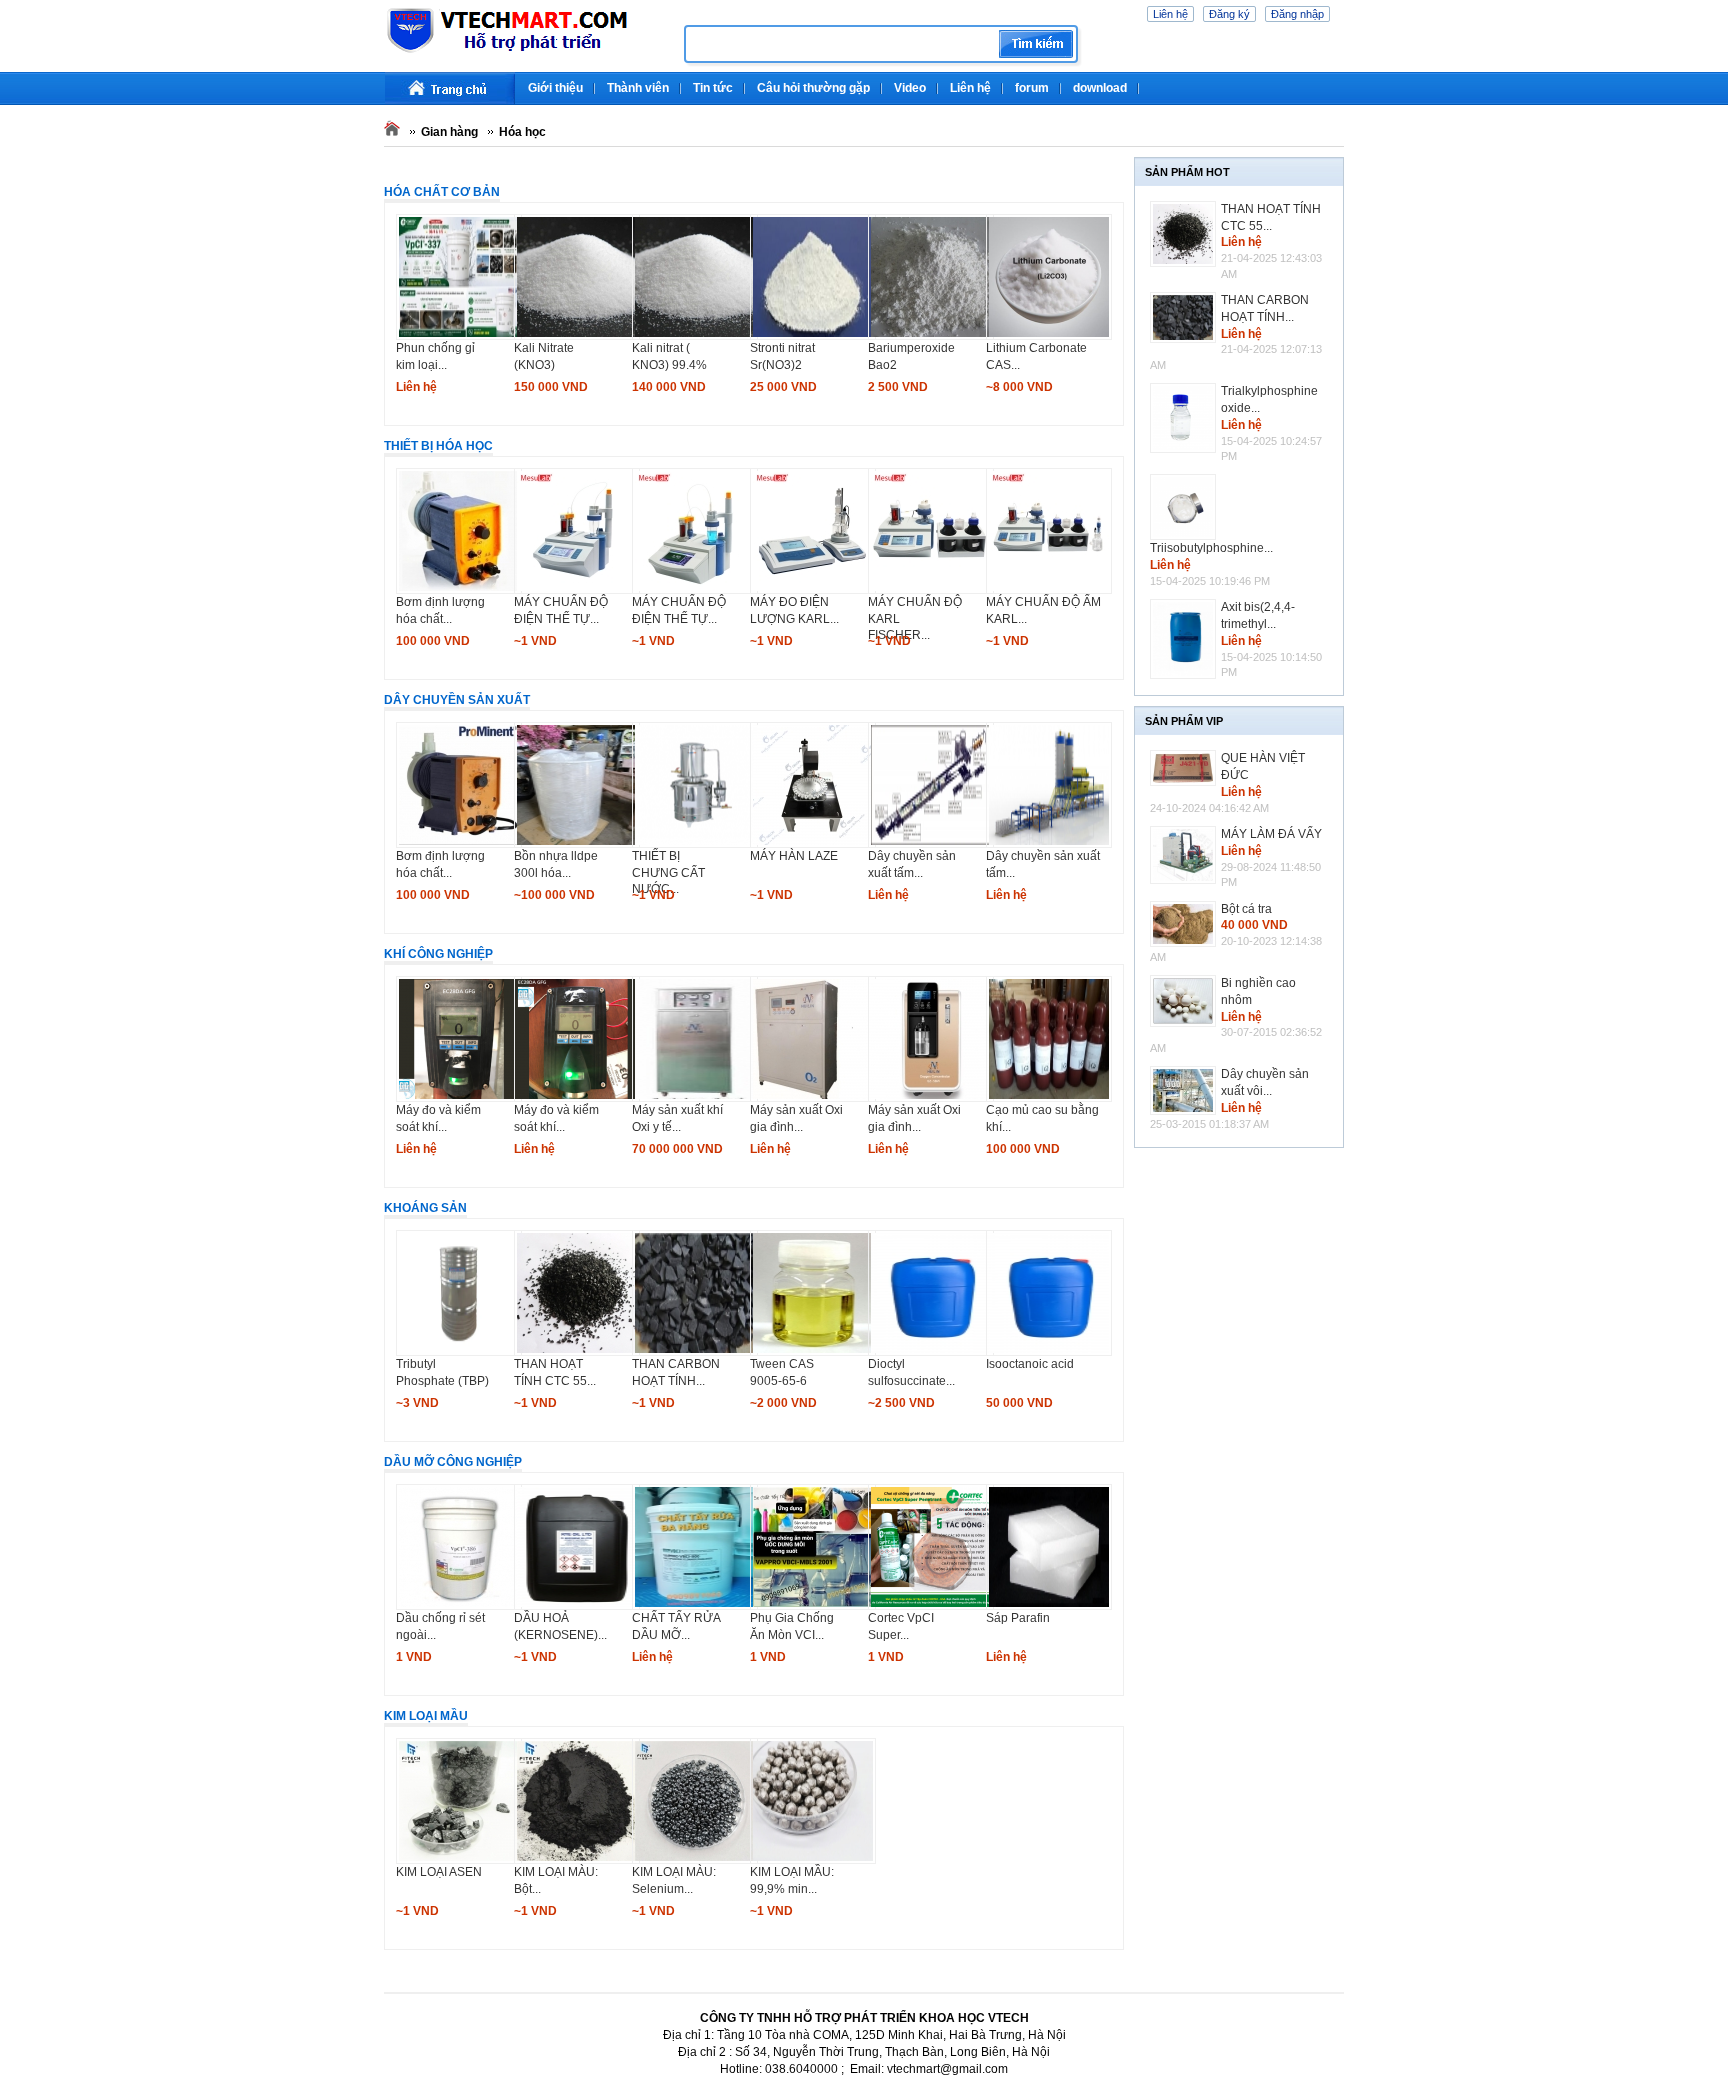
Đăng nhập (1297, 14)
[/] (526, 50)
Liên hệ (1170, 14)
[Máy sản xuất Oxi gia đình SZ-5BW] (931, 1098)
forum (1032, 88)
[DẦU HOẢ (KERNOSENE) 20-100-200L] (577, 1606)
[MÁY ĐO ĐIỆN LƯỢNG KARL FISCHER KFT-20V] (813, 590)
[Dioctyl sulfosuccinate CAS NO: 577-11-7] (931, 1352)
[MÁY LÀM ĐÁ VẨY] (1185, 855)
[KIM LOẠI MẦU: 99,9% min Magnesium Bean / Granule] (813, 1860)
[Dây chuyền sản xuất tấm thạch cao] (931, 844)
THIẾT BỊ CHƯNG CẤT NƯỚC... (668, 873)
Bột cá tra (1246, 909)
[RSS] (1341, 80)
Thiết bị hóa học (438, 446)
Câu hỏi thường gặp (813, 88)
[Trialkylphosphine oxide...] (1185, 418)
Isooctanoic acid (1030, 1364)
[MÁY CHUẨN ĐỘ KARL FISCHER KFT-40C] (931, 590)
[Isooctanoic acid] (1049, 1352)
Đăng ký (1229, 14)
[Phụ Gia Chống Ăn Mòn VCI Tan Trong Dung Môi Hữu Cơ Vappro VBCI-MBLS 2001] (813, 1606)
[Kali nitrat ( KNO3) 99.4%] (695, 336)
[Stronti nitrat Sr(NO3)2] (813, 336)
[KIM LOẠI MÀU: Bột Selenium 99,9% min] (577, 1860)
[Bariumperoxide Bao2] (931, 336)
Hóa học (522, 132)
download (1100, 88)
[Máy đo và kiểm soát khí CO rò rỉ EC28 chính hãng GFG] (577, 1098)
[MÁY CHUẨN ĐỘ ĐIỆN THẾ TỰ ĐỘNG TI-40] (577, 590)
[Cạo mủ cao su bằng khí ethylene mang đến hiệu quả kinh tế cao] (1049, 1098)
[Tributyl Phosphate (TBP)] (459, 1352)
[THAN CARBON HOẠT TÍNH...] (1185, 318)
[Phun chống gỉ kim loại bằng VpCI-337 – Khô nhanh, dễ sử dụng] (459, 336)
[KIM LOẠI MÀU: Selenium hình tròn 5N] (695, 1860)
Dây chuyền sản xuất (457, 700)
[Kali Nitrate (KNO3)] (577, 336)
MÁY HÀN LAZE (794, 856)
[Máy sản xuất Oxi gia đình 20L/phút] (813, 1098)
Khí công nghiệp (438, 954)
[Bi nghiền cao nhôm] (1185, 1001)
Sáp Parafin (1018, 1618)
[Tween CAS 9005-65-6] (813, 1352)
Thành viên (638, 88)
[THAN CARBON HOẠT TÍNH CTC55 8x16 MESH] (695, 1352)
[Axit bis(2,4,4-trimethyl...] (1185, 638)
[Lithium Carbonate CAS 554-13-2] (1049, 336)
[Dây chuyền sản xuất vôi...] (1185, 1090)
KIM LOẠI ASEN (439, 1872)
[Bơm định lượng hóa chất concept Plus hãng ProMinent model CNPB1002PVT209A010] (459, 590)
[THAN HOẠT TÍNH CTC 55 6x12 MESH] (577, 1352)
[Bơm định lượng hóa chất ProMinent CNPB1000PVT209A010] (459, 844)
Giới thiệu (555, 88)
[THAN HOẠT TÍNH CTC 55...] (1185, 234)
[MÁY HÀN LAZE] (813, 844)
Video (910, 88)
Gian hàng (449, 132)
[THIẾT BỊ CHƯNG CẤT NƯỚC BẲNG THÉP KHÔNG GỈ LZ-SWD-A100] (695, 844)
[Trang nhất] (450, 88)
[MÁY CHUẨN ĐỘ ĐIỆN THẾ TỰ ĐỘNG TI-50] (695, 590)
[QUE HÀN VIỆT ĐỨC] (1185, 768)
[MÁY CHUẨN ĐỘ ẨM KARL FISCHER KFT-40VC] (1049, 590)
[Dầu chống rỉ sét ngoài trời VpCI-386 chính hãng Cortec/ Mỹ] (459, 1606)
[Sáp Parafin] (1049, 1606)
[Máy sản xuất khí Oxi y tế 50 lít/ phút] (695, 1098)
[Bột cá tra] (1185, 924)
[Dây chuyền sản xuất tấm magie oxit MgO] (1049, 844)
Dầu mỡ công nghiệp (453, 1462)
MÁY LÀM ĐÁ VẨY (1271, 834)
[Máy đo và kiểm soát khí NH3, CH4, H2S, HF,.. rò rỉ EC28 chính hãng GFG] (459, 1098)
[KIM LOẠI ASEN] (459, 1860)
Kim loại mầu (426, 1716)
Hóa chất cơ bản (442, 192)
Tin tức (713, 88)
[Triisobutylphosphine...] (1185, 507)
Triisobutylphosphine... (1211, 548)
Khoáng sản (425, 1208)
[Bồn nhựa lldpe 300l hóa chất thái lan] (577, 844)
